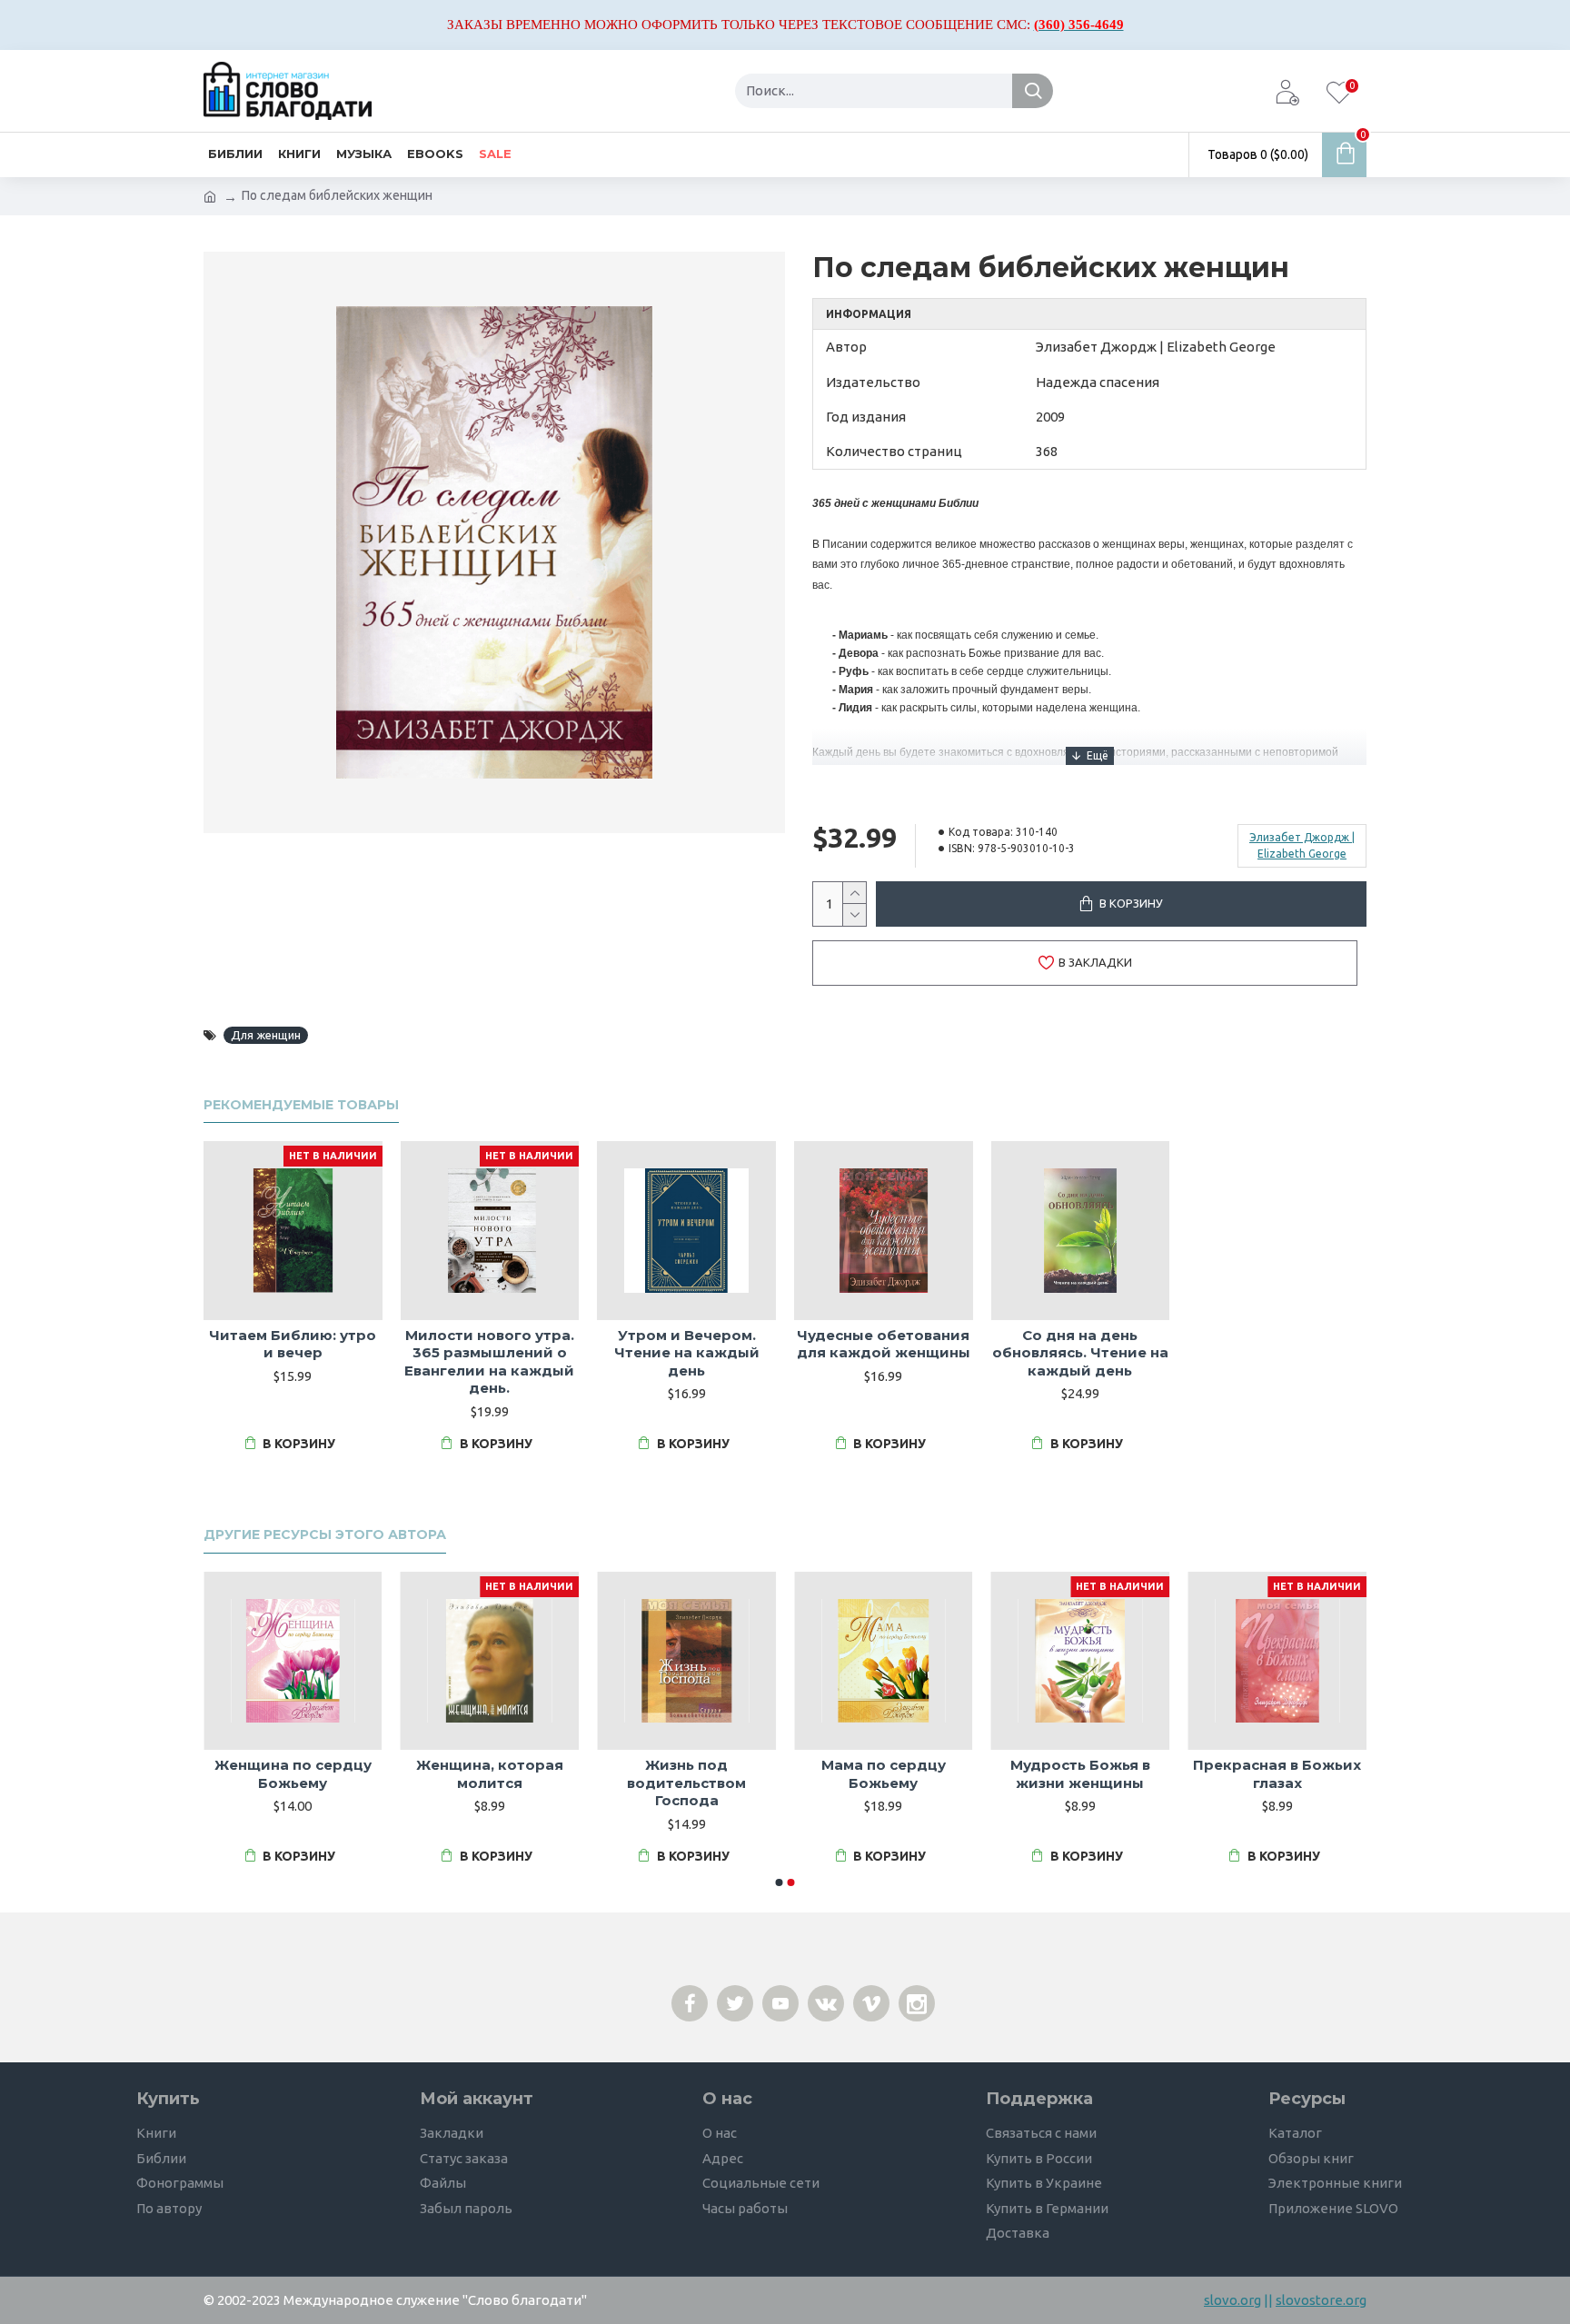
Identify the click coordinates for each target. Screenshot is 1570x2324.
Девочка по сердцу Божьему (686, 1774)
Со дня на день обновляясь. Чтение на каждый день (1080, 1353)
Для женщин (266, 1035)
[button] (780, 1882)
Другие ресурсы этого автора (325, 1535)
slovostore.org (1321, 2300)
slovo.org (1232, 2300)
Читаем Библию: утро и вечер (293, 1344)
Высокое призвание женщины (489, 1774)
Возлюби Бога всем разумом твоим (293, 1774)
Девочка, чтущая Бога (884, 1765)
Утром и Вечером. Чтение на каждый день (687, 1353)
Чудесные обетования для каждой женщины (884, 1344)
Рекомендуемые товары (301, 1105)
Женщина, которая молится (1277, 1774)
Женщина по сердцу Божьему (1080, 1774)
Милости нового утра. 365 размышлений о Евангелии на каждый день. (489, 1362)
